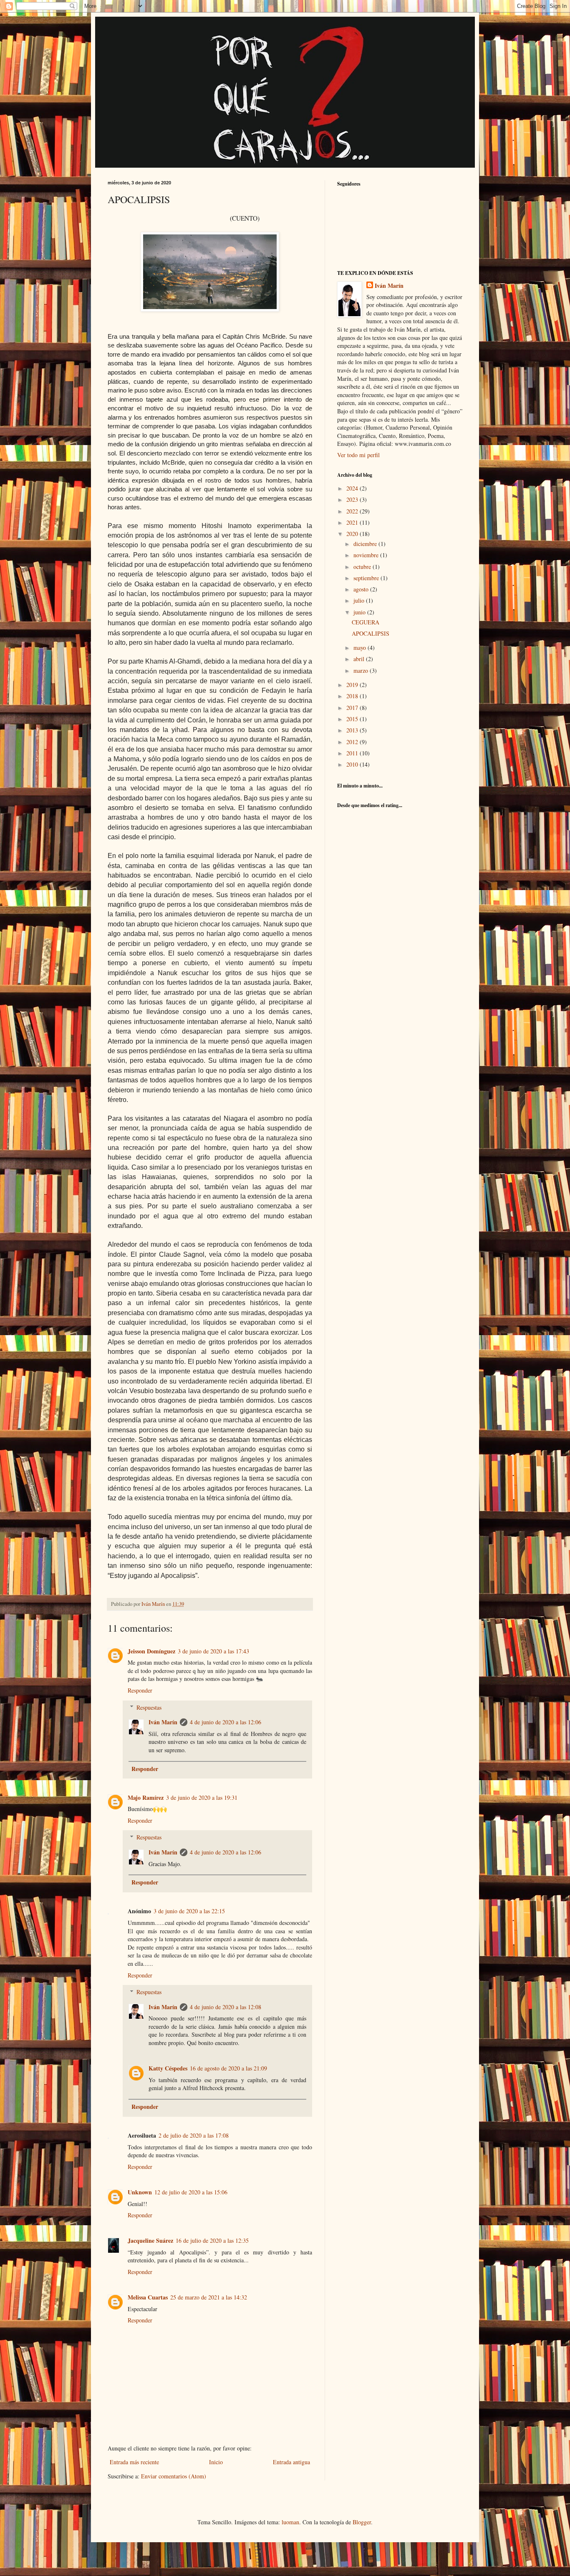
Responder (140, 1690)
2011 (353, 753)
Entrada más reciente (134, 2462)
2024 (353, 488)
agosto (362, 589)
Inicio (216, 2462)
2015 (353, 719)
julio (360, 600)
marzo (362, 670)
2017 (353, 708)
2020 (353, 534)
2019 (353, 685)
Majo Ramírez (146, 1797)
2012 (353, 742)
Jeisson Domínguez (151, 1651)
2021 (353, 522)
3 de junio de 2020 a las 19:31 (202, 1797)
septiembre (367, 578)
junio (360, 612)
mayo (361, 648)
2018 (353, 696)
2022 (353, 511)
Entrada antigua (291, 2462)
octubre (363, 567)
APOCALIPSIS (371, 633)
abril (360, 659)
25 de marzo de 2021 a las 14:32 (209, 2297)
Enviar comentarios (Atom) (174, 2476)
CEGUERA (366, 622)
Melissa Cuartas (148, 2297)
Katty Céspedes (168, 2068)
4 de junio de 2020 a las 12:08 (226, 2007)
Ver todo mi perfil (358, 455)
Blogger (362, 2522)
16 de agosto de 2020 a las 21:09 (228, 2068)
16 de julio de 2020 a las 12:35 (212, 2240)
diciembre (366, 544)
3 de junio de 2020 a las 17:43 (213, 1651)
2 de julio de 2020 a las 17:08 (194, 2135)
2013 (353, 730)
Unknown (140, 2192)
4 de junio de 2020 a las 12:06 (226, 1722)
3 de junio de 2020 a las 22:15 (189, 1911)
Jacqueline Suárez (150, 2240)
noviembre (367, 555)
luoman (290, 2522)
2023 (353, 499)
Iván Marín (163, 1722)
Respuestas (149, 1707)
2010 (353, 764)
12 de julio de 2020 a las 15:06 (191, 2192)
